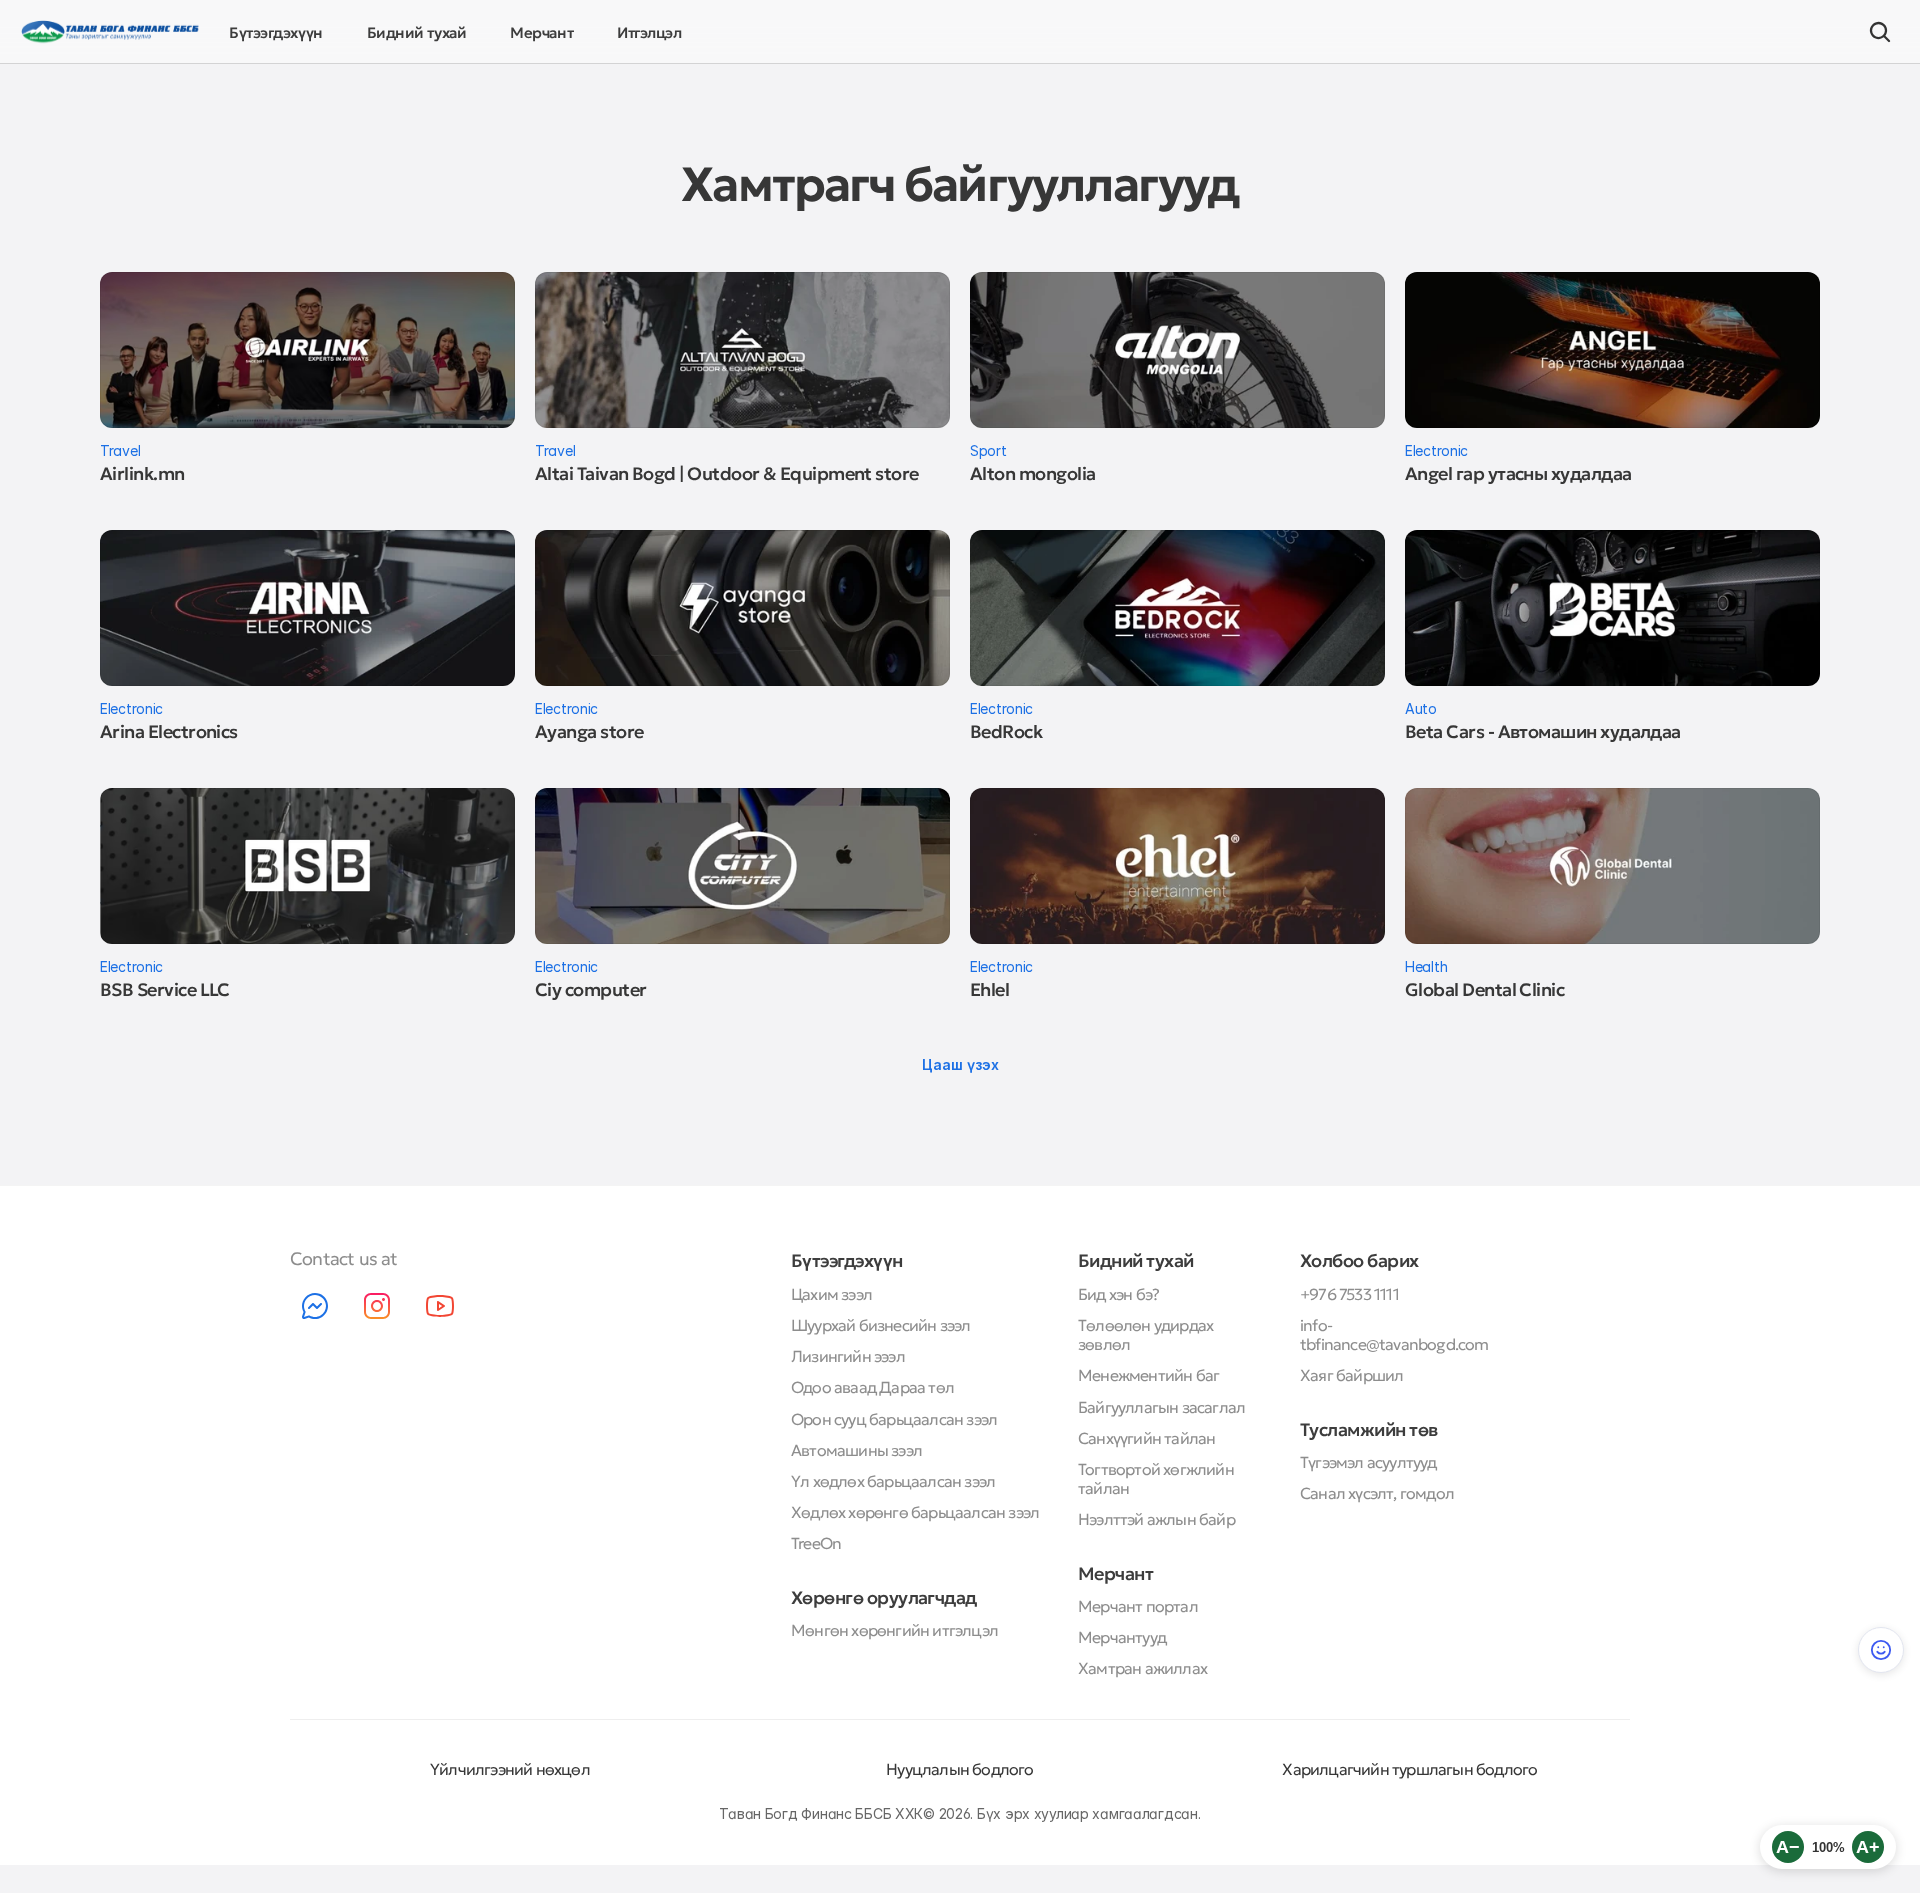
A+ (1868, 1847)
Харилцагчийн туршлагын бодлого (1409, 1769)
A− (1788, 1847)
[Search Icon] (1880, 32)
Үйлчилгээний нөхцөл (510, 1769)
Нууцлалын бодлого (959, 1769)
